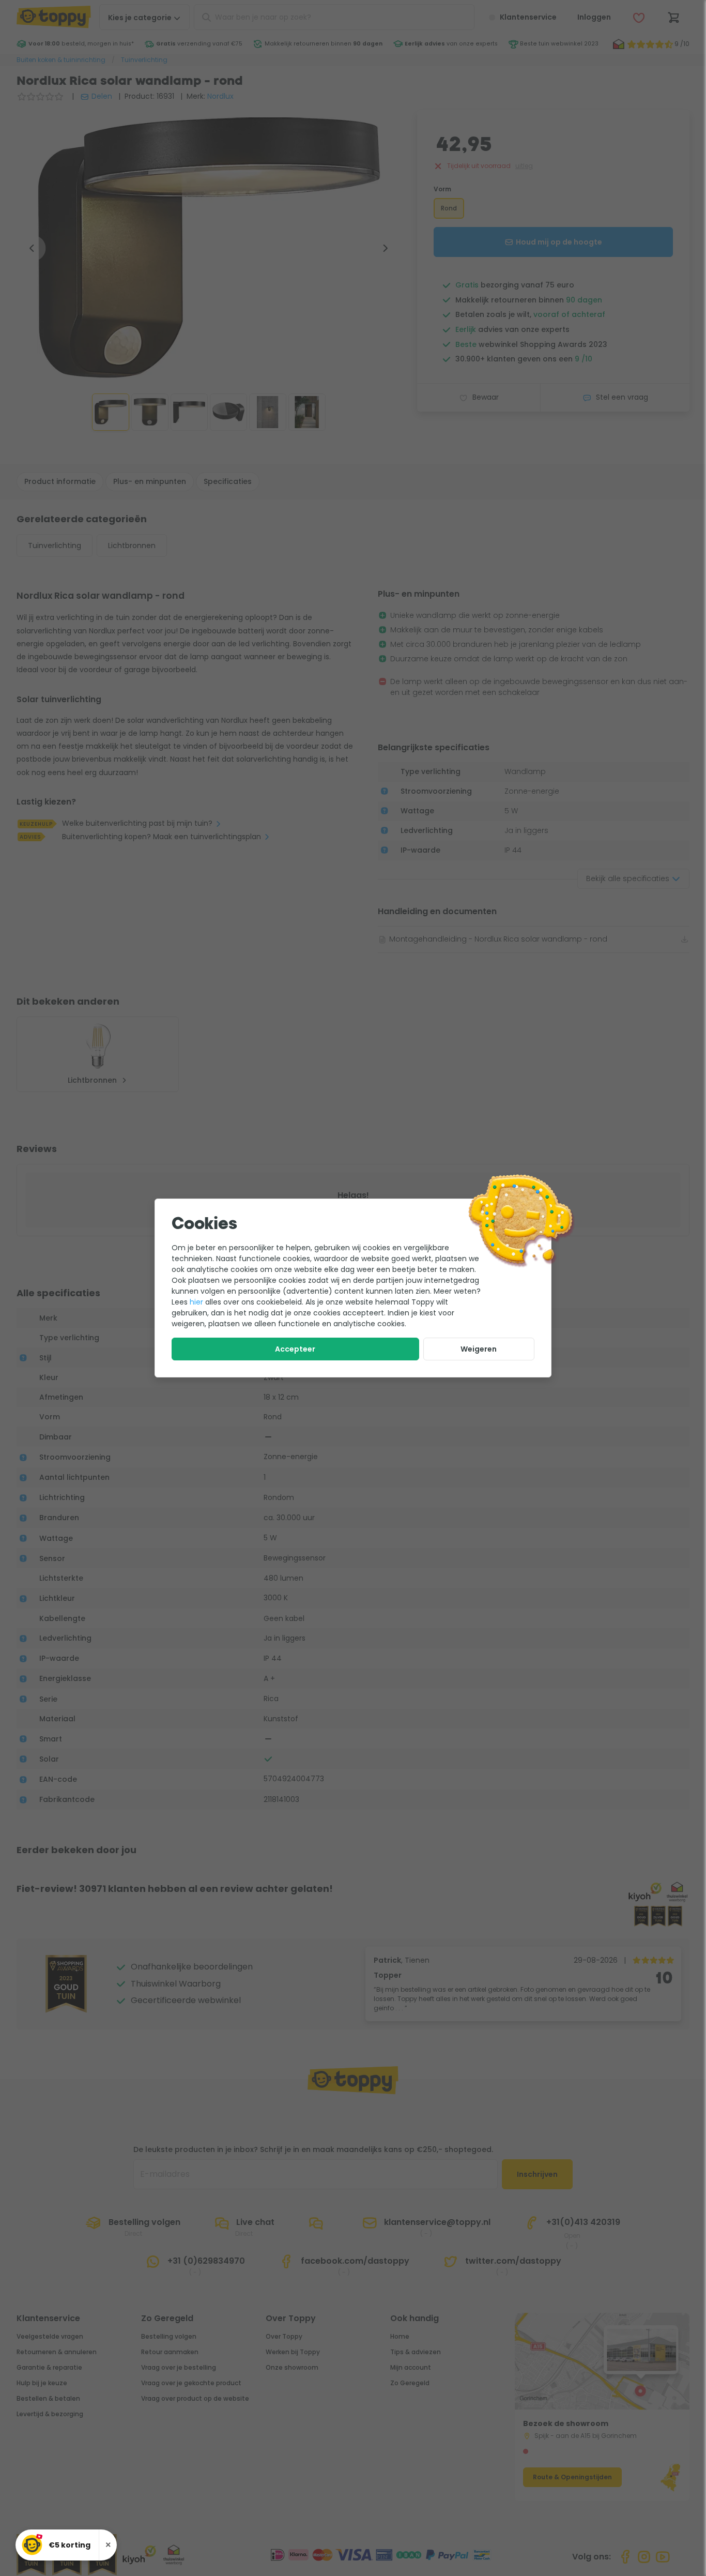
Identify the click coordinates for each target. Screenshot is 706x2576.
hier (196, 1302)
